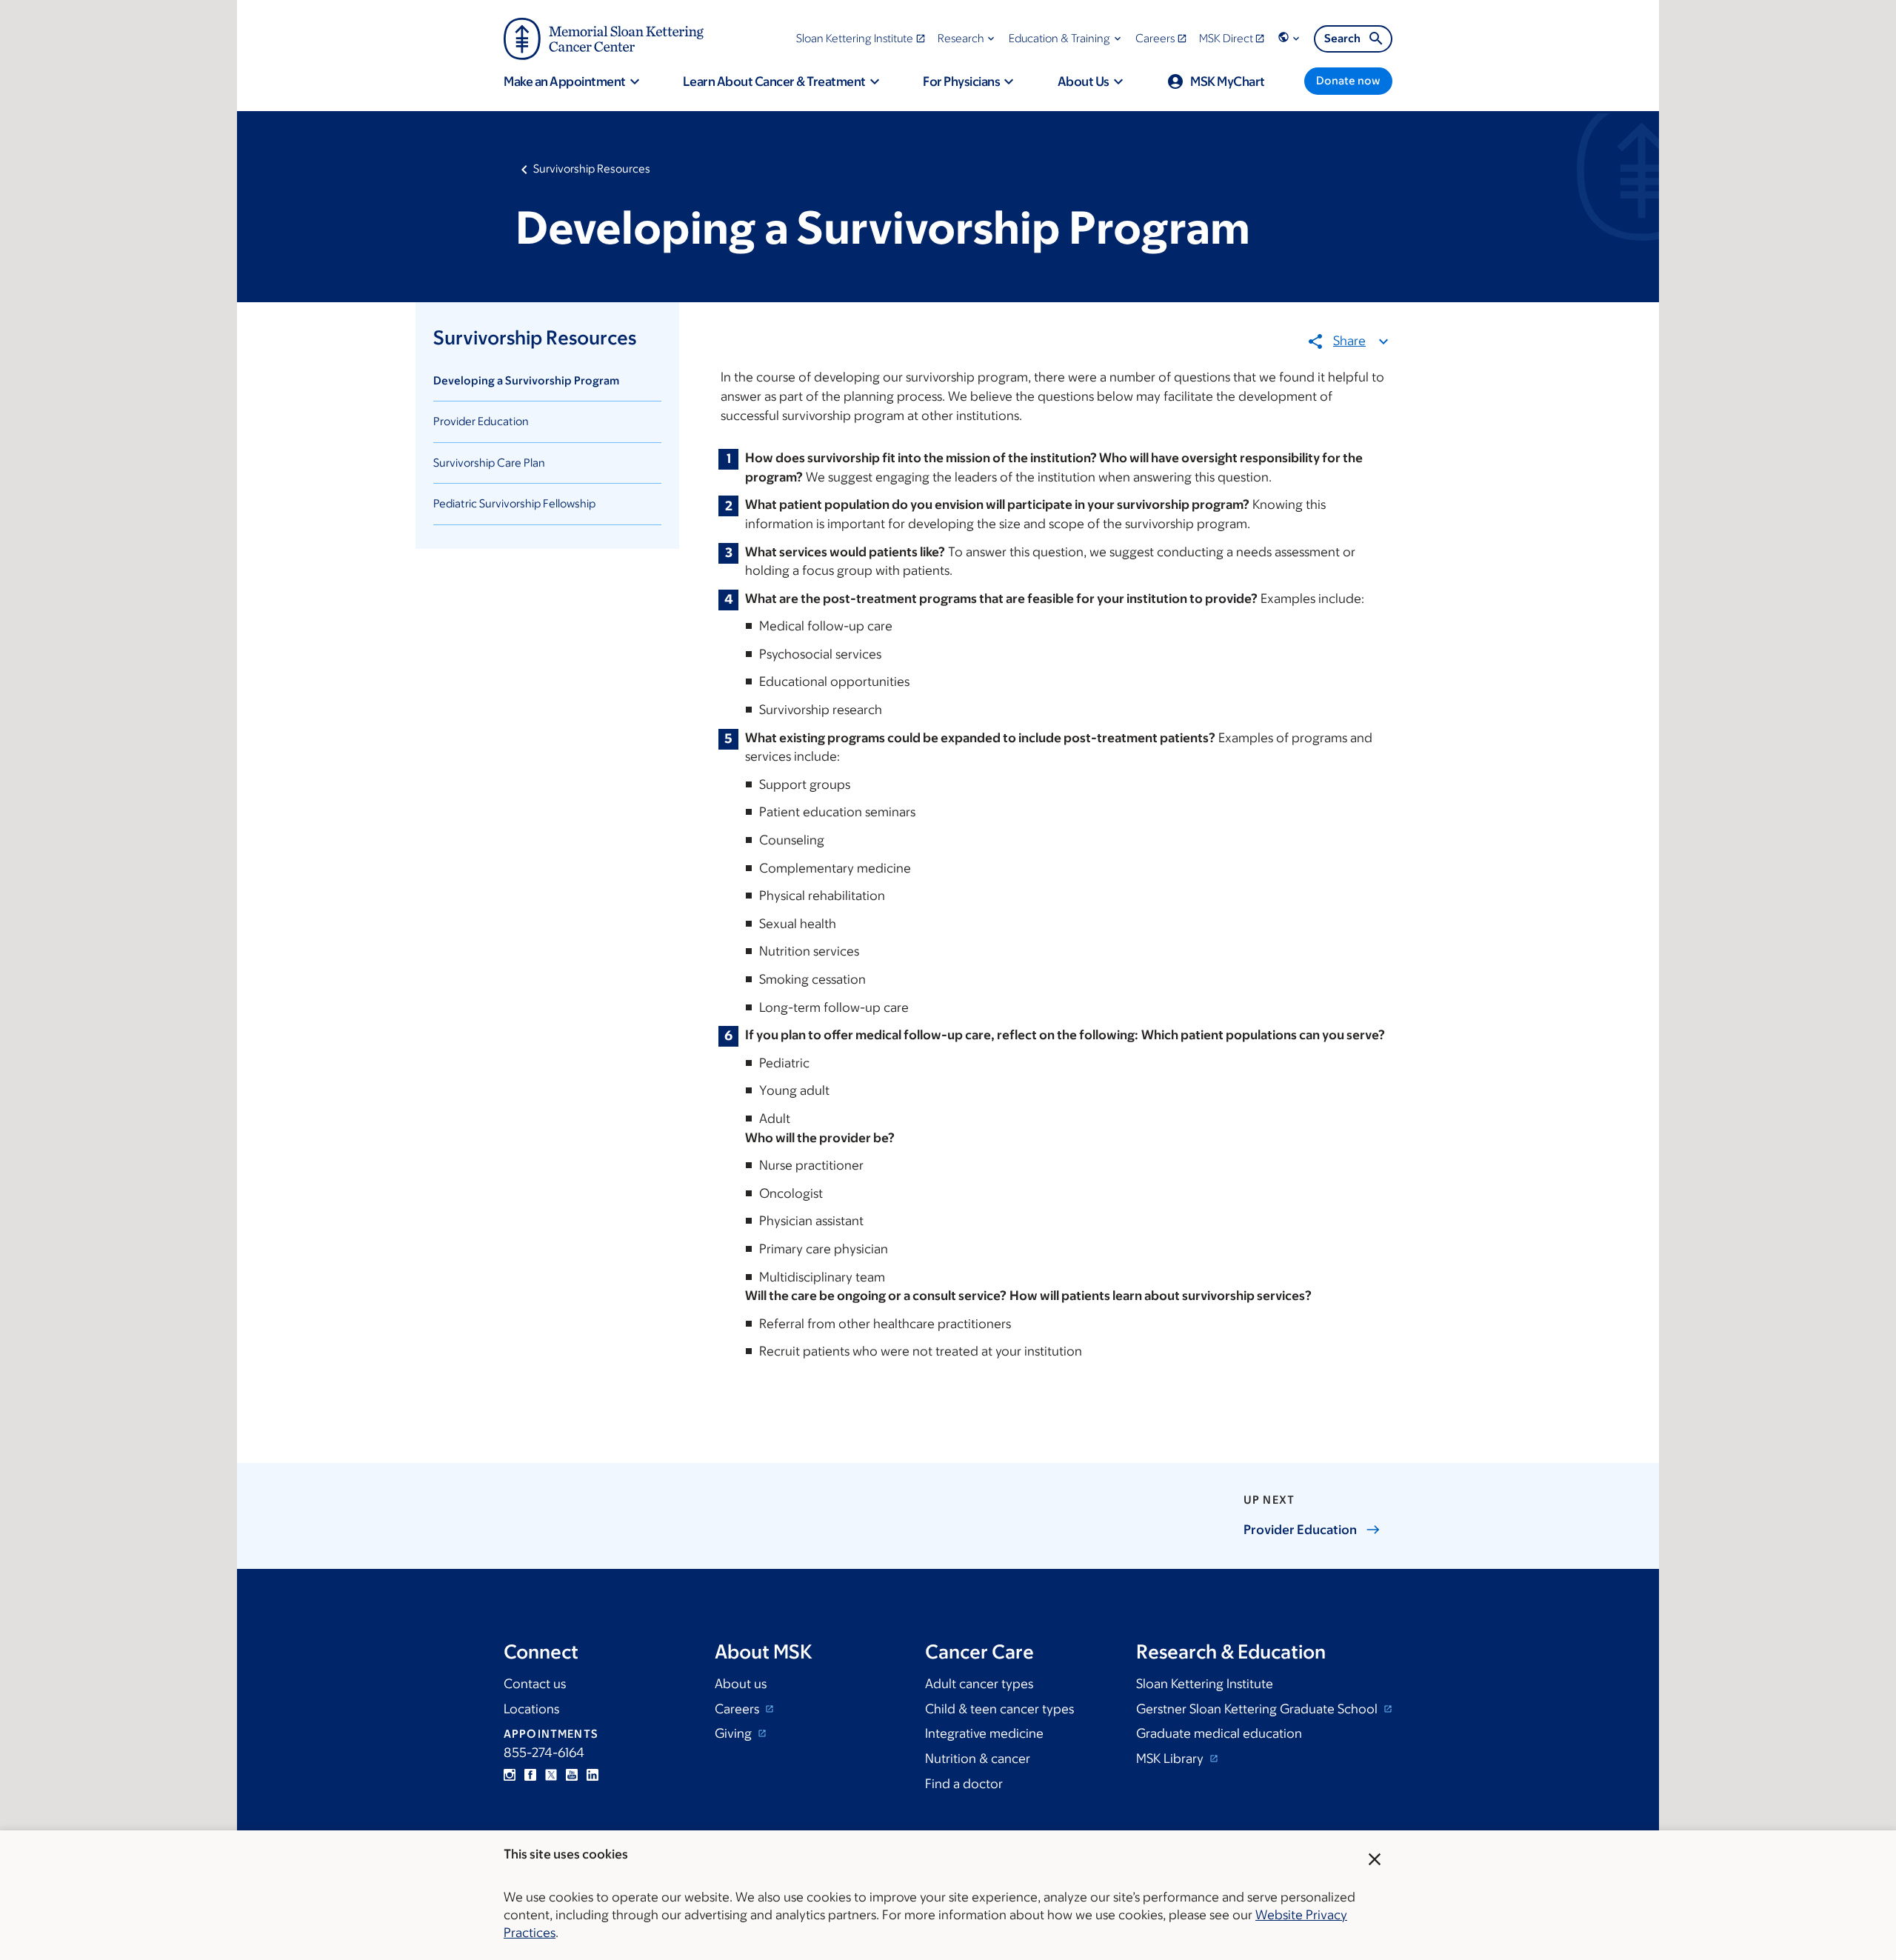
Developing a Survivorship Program (526, 380)
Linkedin (592, 1775)
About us (741, 1684)
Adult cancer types (979, 1684)
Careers (738, 1709)
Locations (531, 1709)
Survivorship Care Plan (489, 463)
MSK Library (1171, 1759)
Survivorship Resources (592, 169)
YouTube (572, 1775)
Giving (735, 1733)
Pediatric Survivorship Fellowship (514, 503)
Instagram (510, 1775)
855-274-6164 (544, 1753)
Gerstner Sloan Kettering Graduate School (1258, 1709)
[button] (968, 38)
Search (1342, 38)
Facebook (530, 1775)
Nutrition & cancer (978, 1759)
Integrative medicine (984, 1733)
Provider (1300, 1530)
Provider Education (481, 421)
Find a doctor (964, 1784)
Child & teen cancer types (999, 1709)
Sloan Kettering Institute (1205, 1684)
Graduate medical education (1219, 1733)
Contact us (535, 1684)
